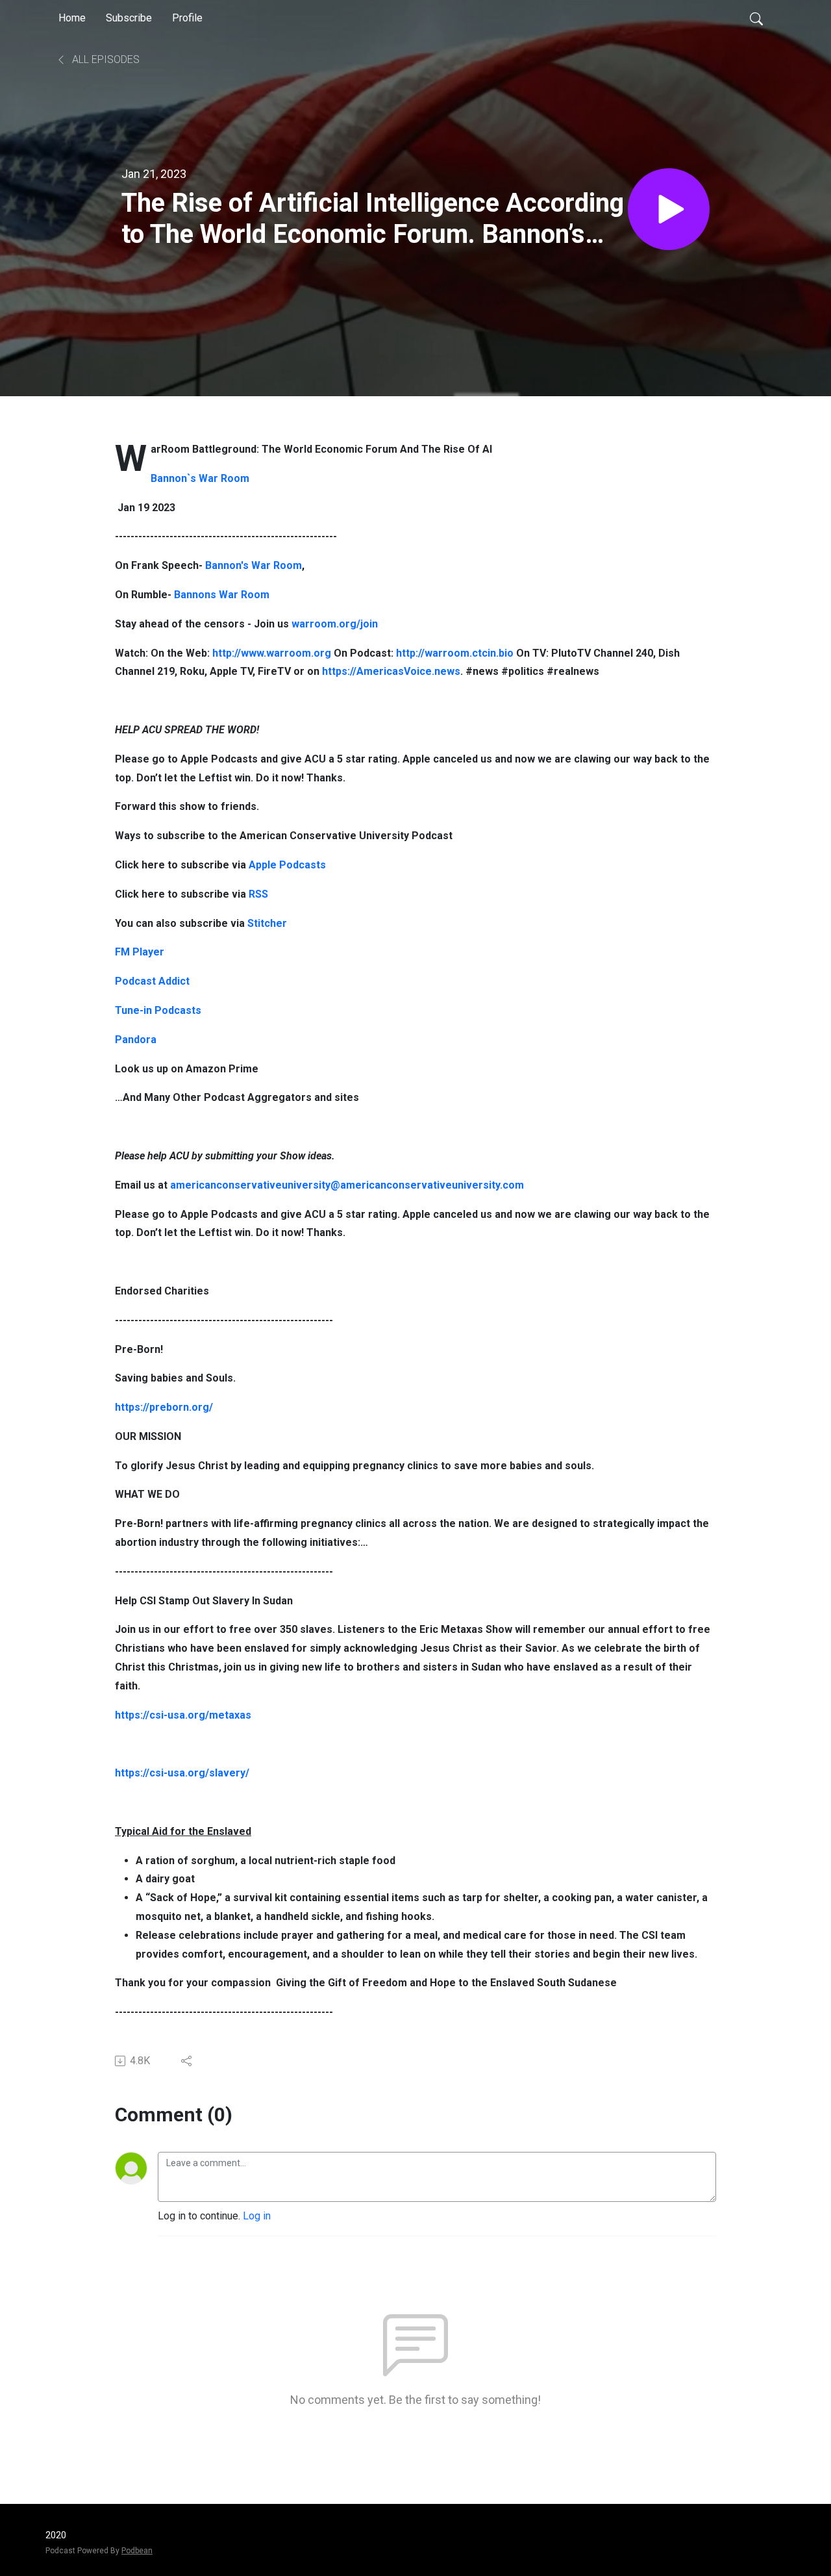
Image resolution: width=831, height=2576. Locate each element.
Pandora (136, 1040)
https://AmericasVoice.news (391, 671)
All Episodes (105, 59)
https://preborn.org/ (164, 1407)
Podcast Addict (152, 981)
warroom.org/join (335, 624)
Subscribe (129, 18)
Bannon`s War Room (200, 478)
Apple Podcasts (287, 865)
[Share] (187, 2061)
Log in (257, 2216)
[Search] (756, 18)
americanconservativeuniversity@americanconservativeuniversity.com (347, 1185)
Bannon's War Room (254, 565)
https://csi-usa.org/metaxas (183, 1715)
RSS (258, 894)
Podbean (137, 2551)
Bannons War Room (223, 595)
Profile (187, 18)
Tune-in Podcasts (158, 1010)
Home (72, 18)
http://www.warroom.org (272, 653)
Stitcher (267, 923)
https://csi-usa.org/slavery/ (182, 1773)
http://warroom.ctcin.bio (455, 653)
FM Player (140, 952)
